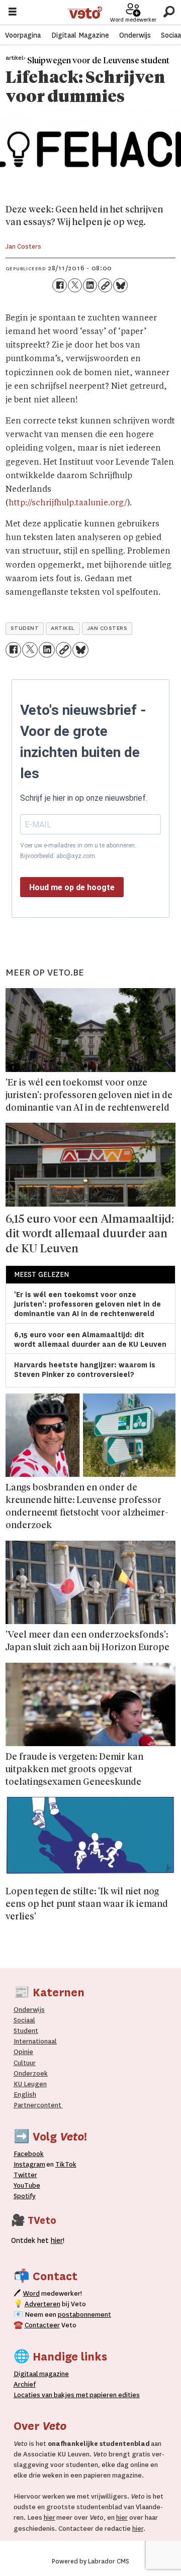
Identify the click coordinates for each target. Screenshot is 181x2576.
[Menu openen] (13, 13)
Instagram (29, 2164)
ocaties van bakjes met (53, 2395)
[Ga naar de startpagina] (85, 13)
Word (31, 2293)
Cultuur (25, 2063)
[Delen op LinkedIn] (90, 285)
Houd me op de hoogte (72, 887)
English (25, 2095)
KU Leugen (30, 2084)
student (25, 628)
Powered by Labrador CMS (90, 2561)
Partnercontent (37, 2105)
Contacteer (42, 2325)
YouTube (27, 2185)
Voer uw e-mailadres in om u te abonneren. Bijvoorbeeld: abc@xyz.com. (78, 850)
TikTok (66, 2164)
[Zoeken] (169, 12)
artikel (63, 628)
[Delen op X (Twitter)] (75, 285)
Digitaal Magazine (80, 35)
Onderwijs (135, 35)
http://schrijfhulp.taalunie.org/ (68, 503)
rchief (25, 2384)
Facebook (29, 2154)
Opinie (23, 2052)
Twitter (25, 2175)
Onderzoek (31, 2073)
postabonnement (84, 2315)
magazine (44, 2374)
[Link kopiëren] (105, 285)
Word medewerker (133, 20)
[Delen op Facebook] (59, 285)
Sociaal (24, 2020)
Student (26, 2031)
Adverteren (42, 2304)
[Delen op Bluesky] (120, 285)
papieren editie (112, 2395)
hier (50, 2517)
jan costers (107, 628)
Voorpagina (23, 35)
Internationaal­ (35, 2041)
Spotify (25, 2196)
